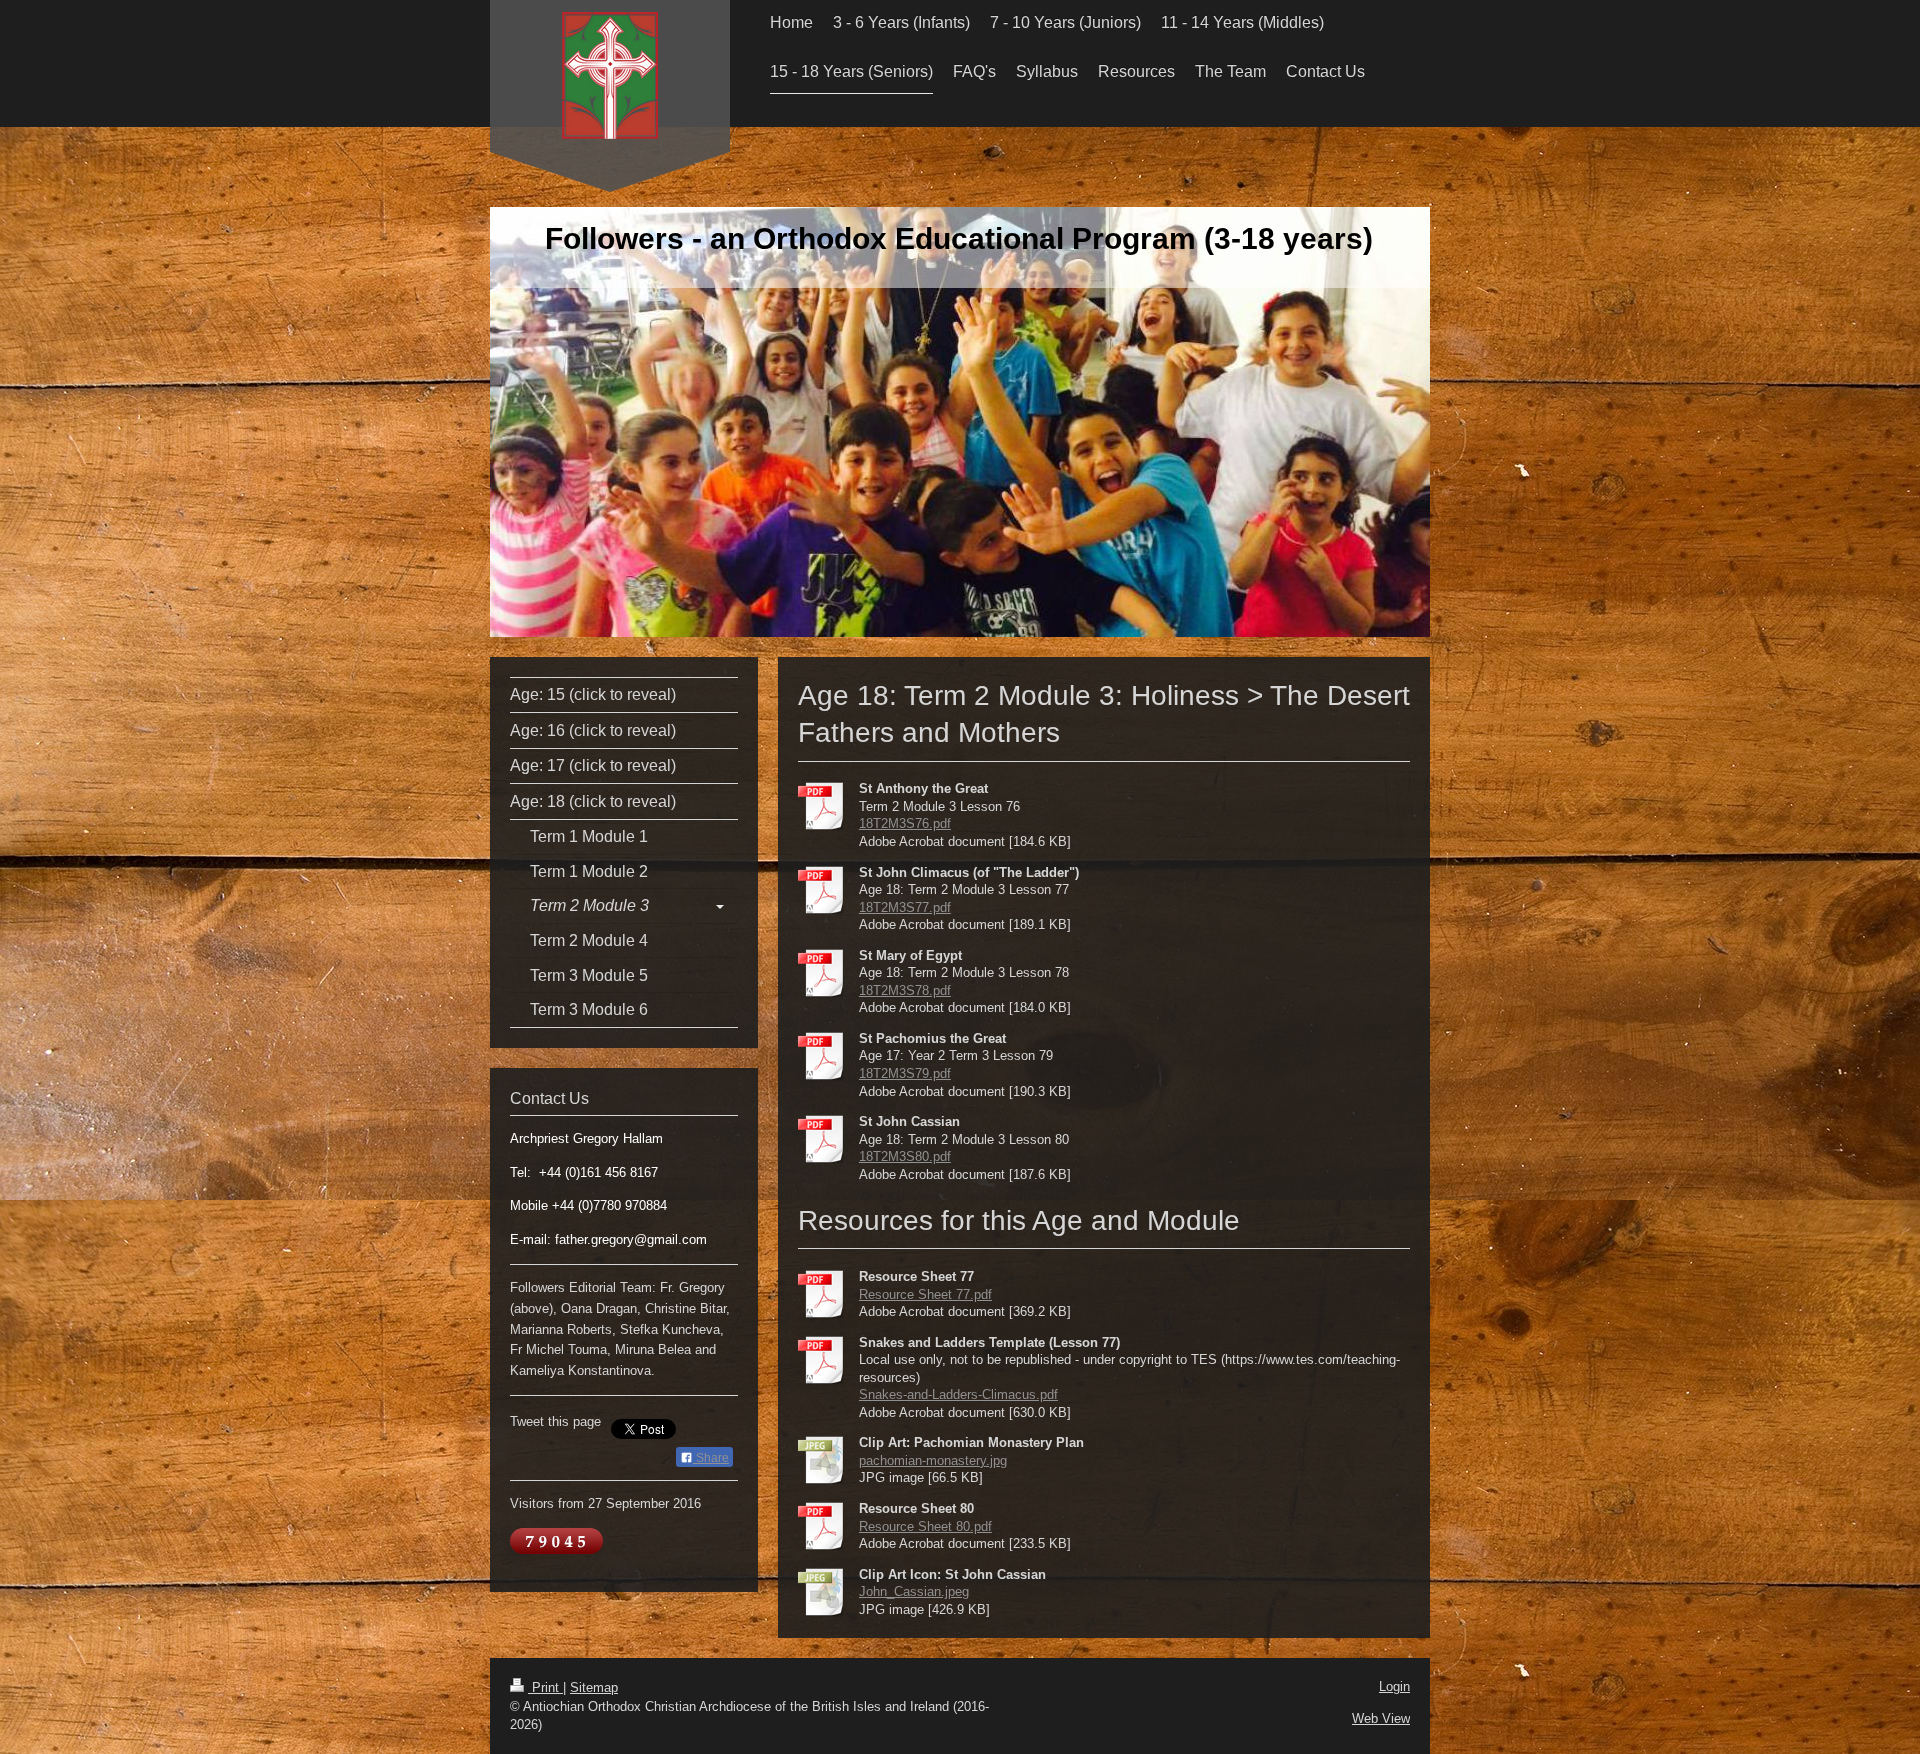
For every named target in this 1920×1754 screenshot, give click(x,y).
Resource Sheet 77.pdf (925, 1294)
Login (1394, 1686)
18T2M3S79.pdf (905, 1073)
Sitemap (594, 1687)
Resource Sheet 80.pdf (925, 1526)
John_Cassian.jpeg (914, 1591)
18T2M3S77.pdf (905, 907)
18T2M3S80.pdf (905, 1156)
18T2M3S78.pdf (905, 990)
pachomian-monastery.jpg (933, 1460)
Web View (1381, 1718)
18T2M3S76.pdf (905, 823)
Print (545, 1687)
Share (711, 1458)
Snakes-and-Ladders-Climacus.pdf (958, 1394)
